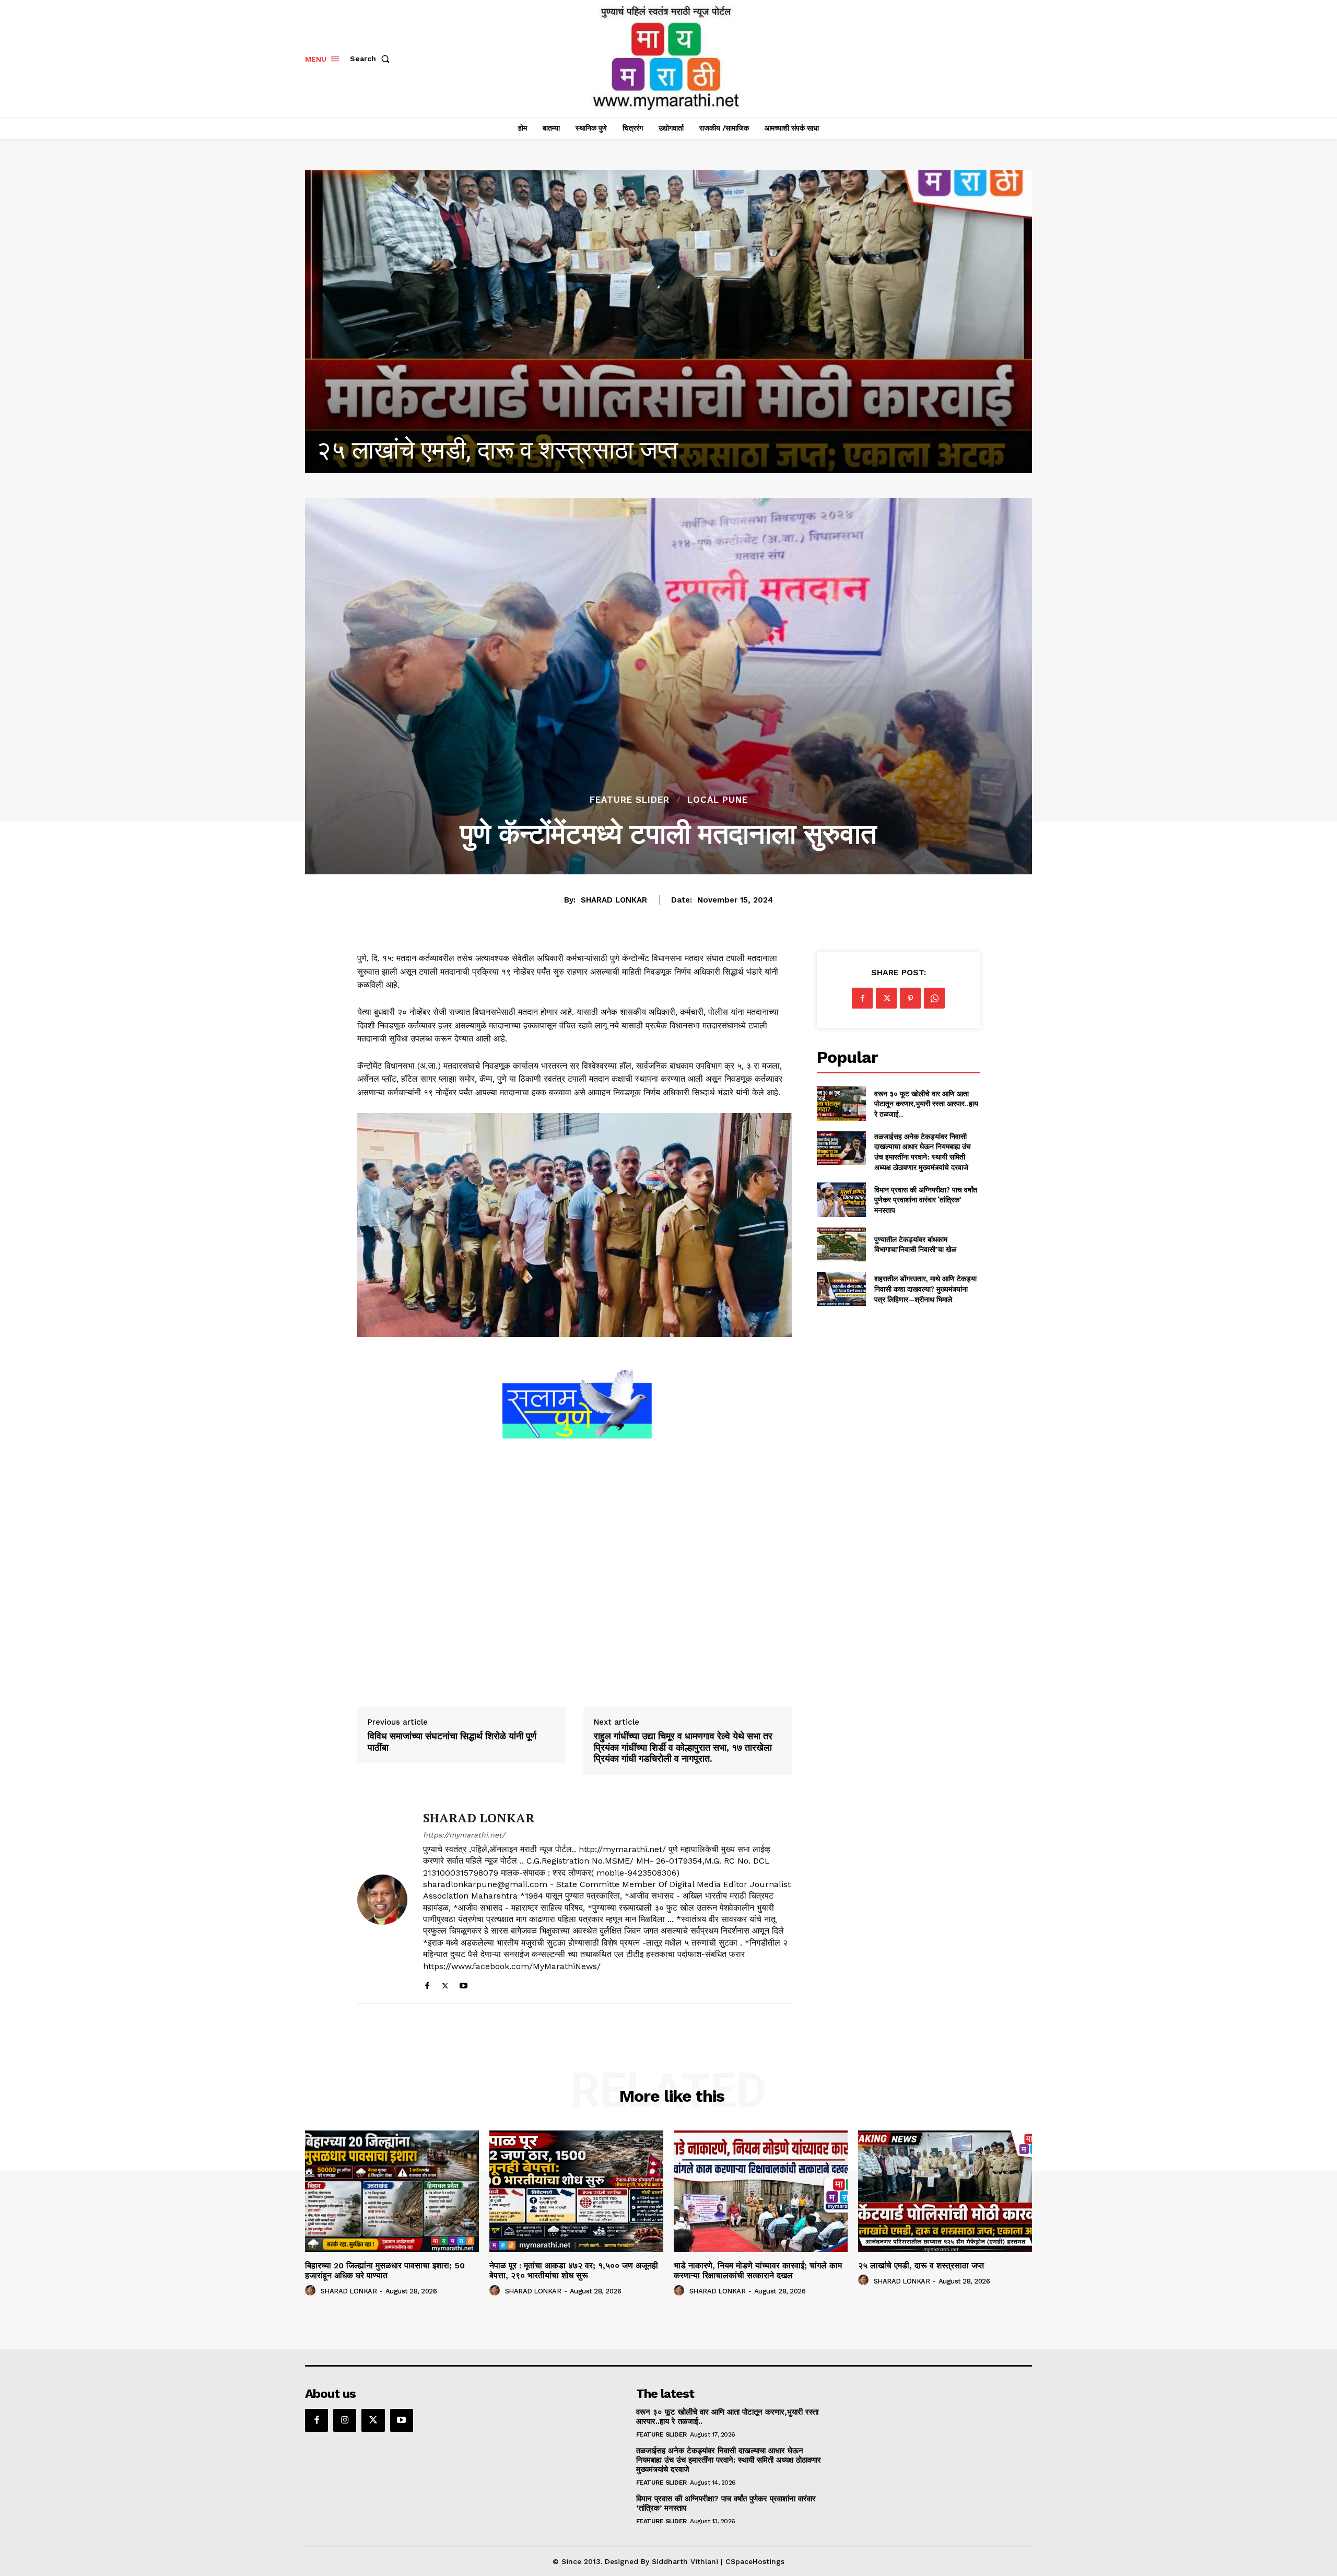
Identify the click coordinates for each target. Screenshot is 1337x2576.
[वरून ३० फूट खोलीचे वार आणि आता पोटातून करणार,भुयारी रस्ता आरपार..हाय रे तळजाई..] (841, 1103)
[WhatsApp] (934, 998)
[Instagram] (345, 2420)
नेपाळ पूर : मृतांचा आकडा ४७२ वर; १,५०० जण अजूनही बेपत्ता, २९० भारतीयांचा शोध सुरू (574, 2270)
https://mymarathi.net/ (464, 1835)
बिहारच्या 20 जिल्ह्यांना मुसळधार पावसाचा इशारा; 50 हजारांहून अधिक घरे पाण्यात (668, 450)
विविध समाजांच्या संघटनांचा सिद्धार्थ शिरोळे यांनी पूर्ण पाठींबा (452, 1742)
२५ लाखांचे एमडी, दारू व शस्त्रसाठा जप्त (921, 2265)
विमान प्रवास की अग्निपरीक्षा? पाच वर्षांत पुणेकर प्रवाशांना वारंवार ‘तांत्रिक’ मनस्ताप (926, 1200)
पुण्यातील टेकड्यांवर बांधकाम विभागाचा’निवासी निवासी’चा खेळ (915, 1244)
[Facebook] (427, 1983)
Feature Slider (630, 800)
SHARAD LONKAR (614, 900)
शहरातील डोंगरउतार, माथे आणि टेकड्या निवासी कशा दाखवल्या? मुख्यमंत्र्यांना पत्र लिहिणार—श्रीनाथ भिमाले (925, 1289)
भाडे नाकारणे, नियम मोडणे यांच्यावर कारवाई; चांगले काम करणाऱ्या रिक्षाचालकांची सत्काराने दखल (758, 2270)
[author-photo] (312, 2291)
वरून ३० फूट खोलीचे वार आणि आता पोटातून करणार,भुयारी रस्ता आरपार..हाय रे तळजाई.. (926, 1104)
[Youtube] (464, 1983)
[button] (372, 58)
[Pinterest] (910, 998)
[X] (445, 1983)
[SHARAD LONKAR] (382, 1900)
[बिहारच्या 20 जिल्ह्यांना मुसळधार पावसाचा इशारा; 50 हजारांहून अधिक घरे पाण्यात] (668, 322)
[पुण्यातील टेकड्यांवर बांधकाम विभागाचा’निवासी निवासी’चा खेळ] (841, 1244)
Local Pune (718, 800)
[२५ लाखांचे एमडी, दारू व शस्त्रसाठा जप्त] (945, 2191)
